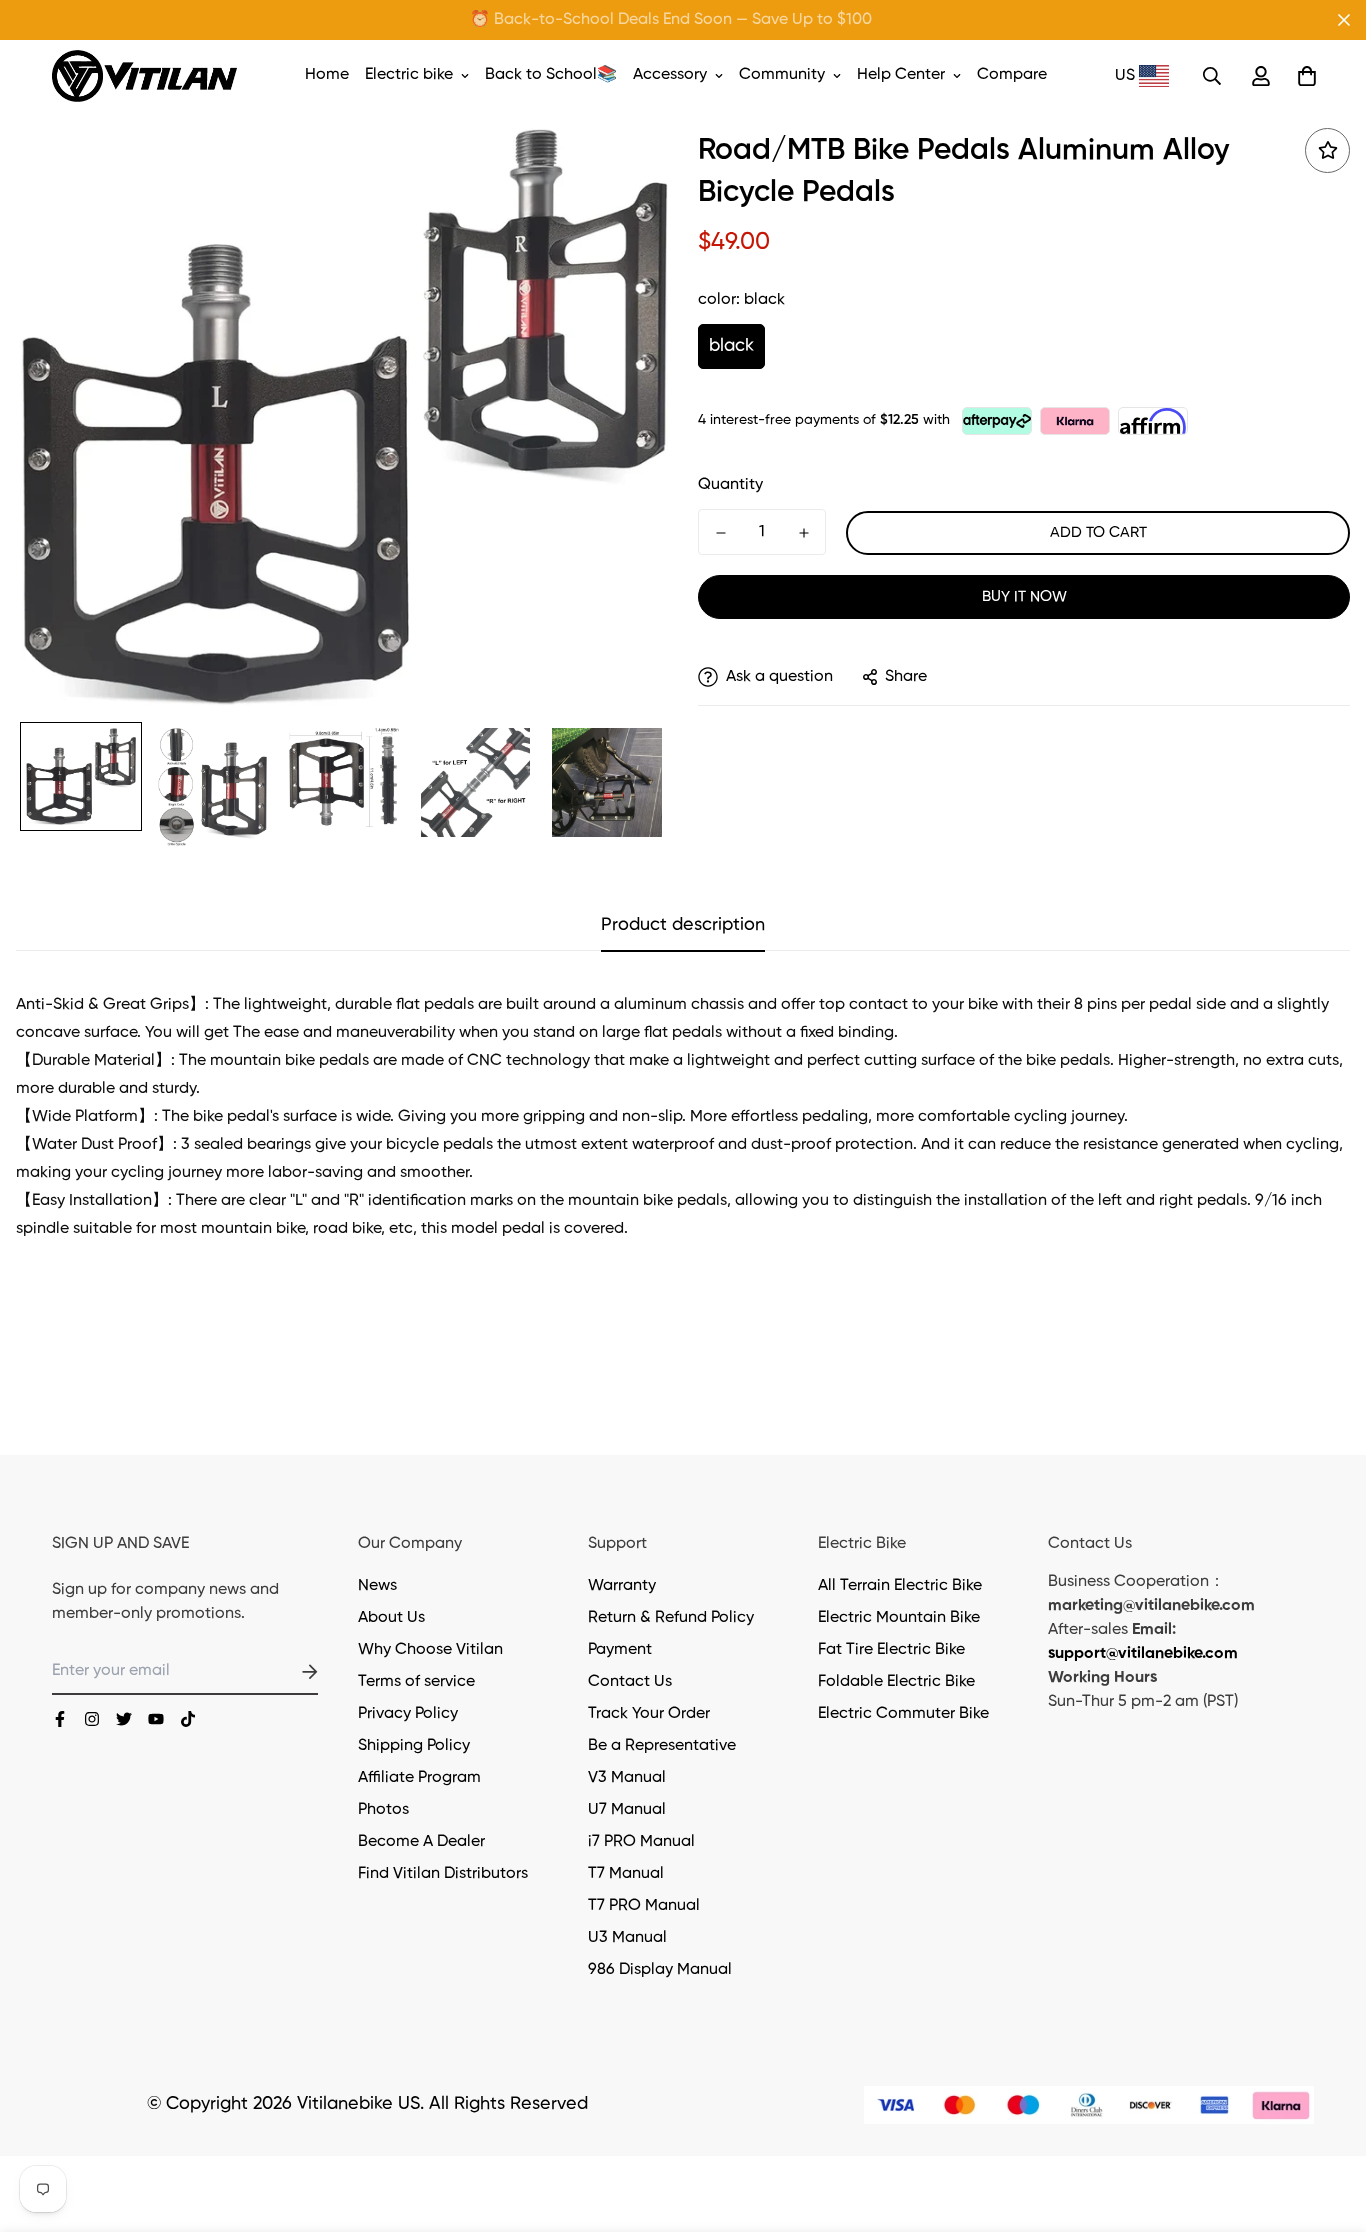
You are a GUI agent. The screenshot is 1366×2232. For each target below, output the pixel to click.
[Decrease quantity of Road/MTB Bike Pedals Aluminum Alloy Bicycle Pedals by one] (720, 533)
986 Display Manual (660, 1970)
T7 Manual (626, 1874)
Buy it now (1024, 596)
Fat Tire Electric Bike (891, 1650)
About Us (391, 1618)
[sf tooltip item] (1327, 150)
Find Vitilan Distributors (443, 1874)
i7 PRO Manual (641, 1842)
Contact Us (630, 1682)
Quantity (730, 485)
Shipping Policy (414, 1746)
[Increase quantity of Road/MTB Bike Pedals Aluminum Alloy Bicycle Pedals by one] (803, 533)
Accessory (670, 75)
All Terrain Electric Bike (900, 1586)
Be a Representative (662, 1746)
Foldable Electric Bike (896, 1682)
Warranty (622, 1586)
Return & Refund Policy (671, 1618)
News (377, 1586)
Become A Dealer (421, 1842)
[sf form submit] (286, 1672)
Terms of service (416, 1682)
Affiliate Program (419, 1778)
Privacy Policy (408, 1714)
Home (327, 75)
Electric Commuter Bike (903, 1714)
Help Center (901, 75)
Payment (620, 1650)
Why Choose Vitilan (430, 1650)
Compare (1012, 75)
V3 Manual (627, 1778)
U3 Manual (627, 1938)
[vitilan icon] (60, 1719)
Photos (383, 1810)
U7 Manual (627, 1810)
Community (782, 75)
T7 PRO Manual (644, 1906)
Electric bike (409, 75)
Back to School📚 (551, 75)
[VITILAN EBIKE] (144, 76)
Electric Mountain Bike (899, 1618)
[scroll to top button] (1327, 2123)
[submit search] (1212, 76)
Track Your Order (649, 1714)
